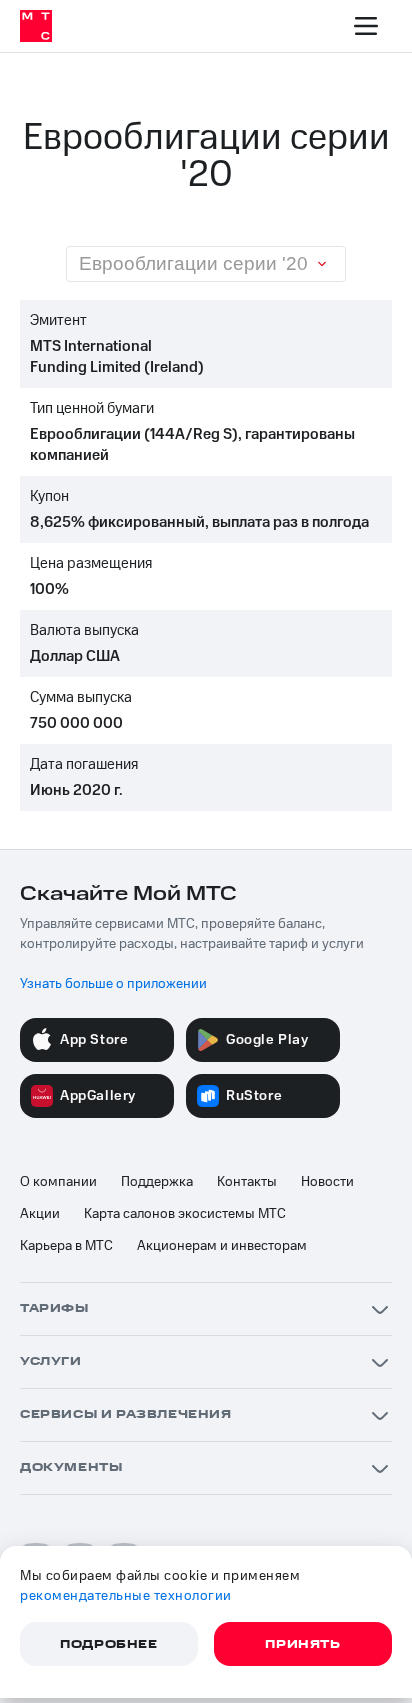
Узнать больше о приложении (113, 984)
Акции (40, 1214)
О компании (58, 1182)
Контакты (247, 1182)
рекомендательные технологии (126, 1596)
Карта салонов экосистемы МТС (185, 1214)
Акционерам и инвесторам (222, 1246)
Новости (327, 1182)
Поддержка (157, 1182)
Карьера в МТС (66, 1246)
